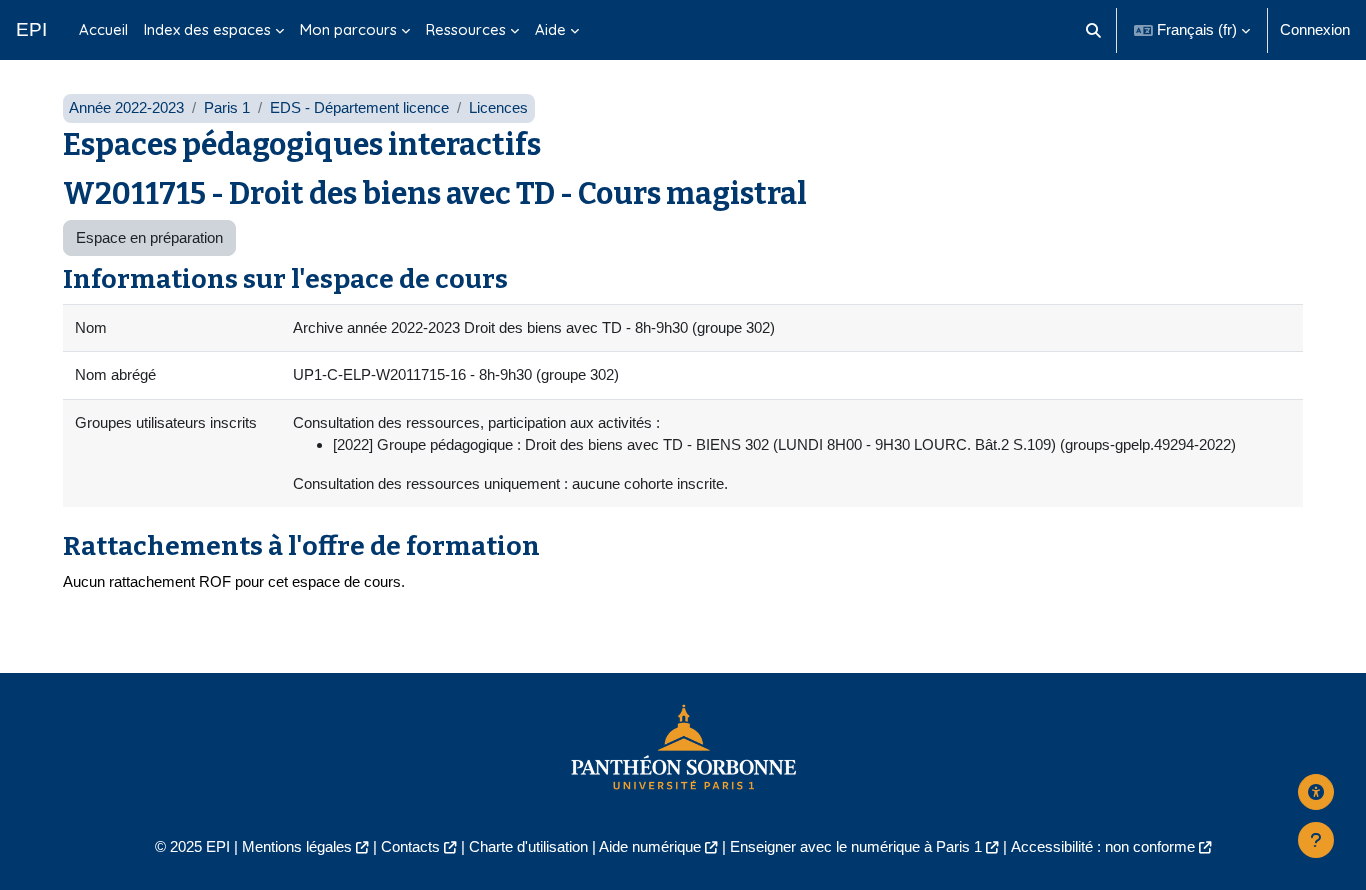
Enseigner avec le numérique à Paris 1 (856, 846)
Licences (498, 107)
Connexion (1315, 29)
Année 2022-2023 (126, 107)
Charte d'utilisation (528, 846)
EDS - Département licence (359, 107)
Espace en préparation (149, 237)
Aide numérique (650, 846)
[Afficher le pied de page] (1316, 840)
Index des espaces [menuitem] (207, 29)
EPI (31, 29)
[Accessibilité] (1316, 792)
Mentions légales (297, 846)
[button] (1094, 30)
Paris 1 (227, 107)
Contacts (410, 846)
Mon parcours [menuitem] (348, 29)
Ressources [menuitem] (466, 29)
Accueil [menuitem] (103, 29)
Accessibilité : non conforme (1103, 846)
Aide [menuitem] (550, 29)
